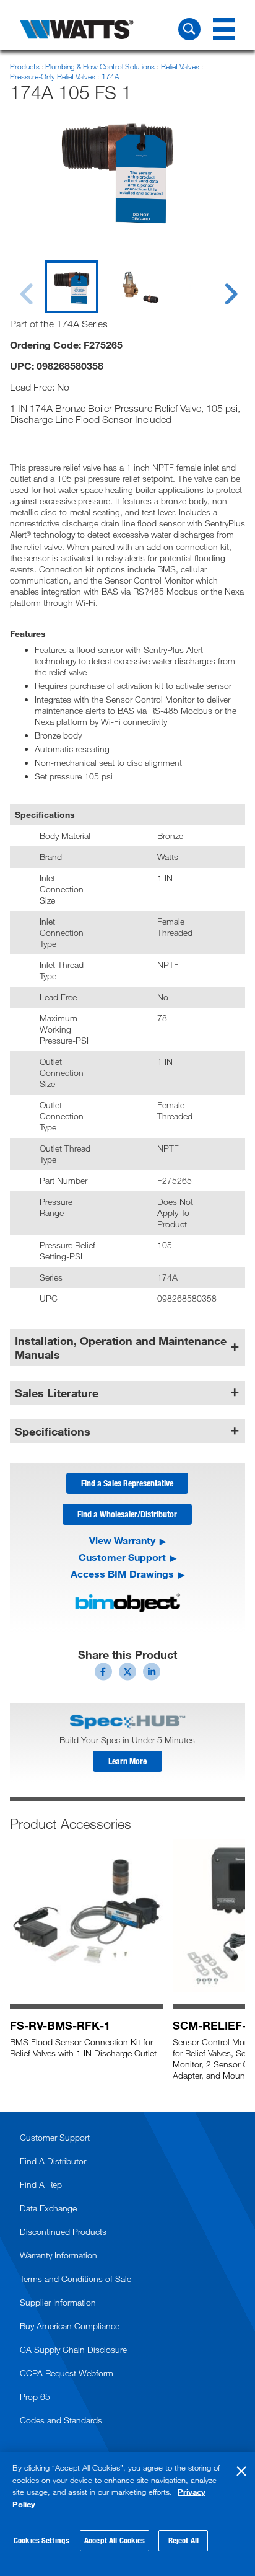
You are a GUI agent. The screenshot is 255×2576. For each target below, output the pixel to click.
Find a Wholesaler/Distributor (127, 1514)
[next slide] (219, 286)
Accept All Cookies (115, 2540)
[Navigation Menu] (224, 29)
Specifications (53, 1431)
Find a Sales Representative (127, 1483)
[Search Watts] (189, 29)
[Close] (241, 2471)
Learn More (127, 1761)
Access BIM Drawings (122, 1574)
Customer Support (122, 1557)
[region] (127, 2514)
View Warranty (122, 1540)
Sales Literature (57, 1393)
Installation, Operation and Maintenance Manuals (121, 1348)
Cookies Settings (41, 2540)
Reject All (184, 2540)
